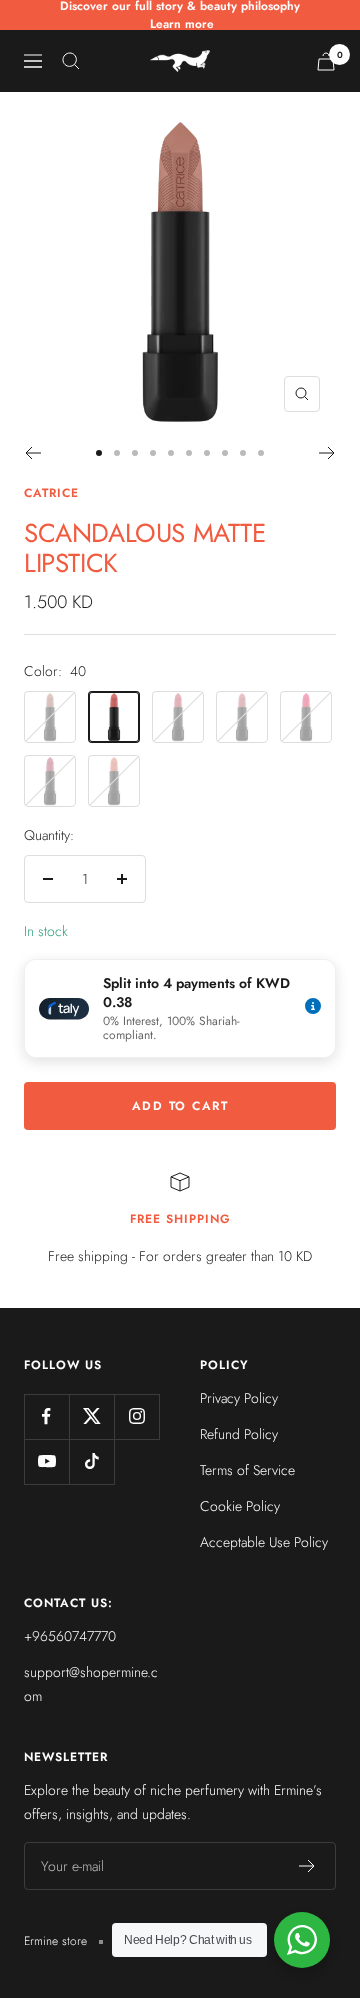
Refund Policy (239, 1434)
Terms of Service (247, 1470)
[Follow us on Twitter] (91, 1416)
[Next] (327, 453)
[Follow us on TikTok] (91, 1461)
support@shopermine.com (91, 1684)
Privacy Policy (239, 1398)
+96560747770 (70, 1636)
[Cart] (326, 61)
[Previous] (32, 453)
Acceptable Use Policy (264, 1542)
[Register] (307, 1866)
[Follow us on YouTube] (46, 1461)
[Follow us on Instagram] (136, 1416)
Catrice (51, 493)
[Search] (71, 61)
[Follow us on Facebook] (46, 1416)
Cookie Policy (240, 1506)
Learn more (182, 24)
